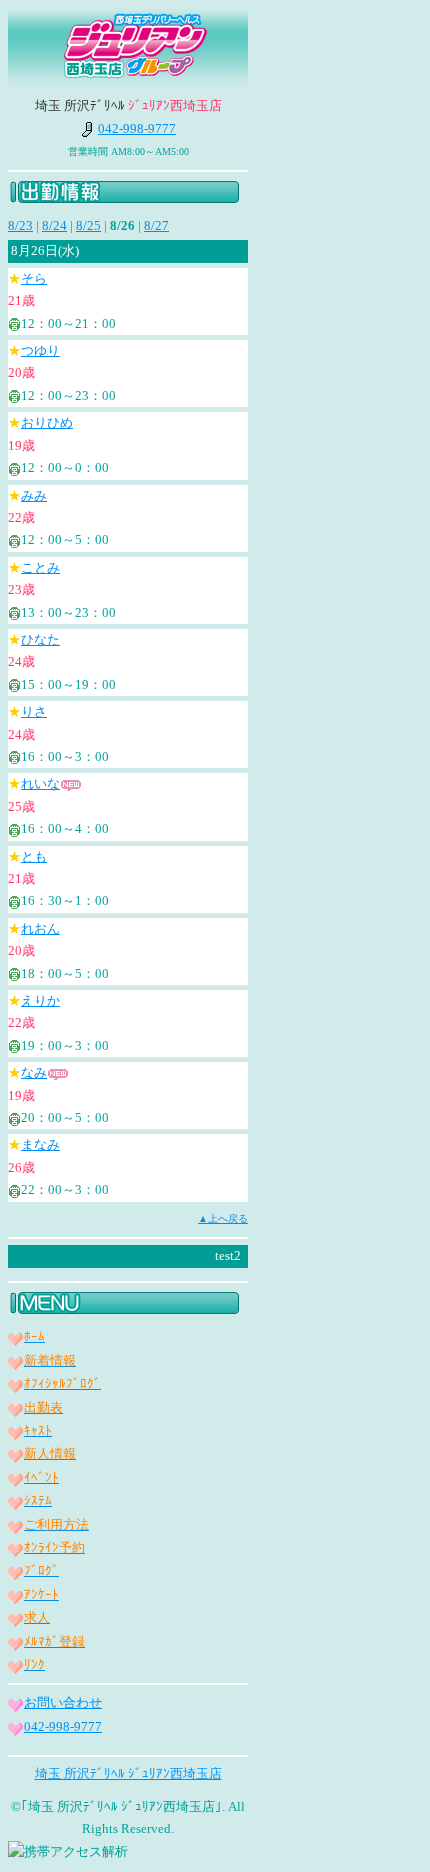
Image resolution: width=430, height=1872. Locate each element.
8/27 (156, 225)
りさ (34, 711)
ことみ (40, 567)
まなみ (40, 1144)
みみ (34, 495)
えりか (40, 1000)
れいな (40, 783)
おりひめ (47, 422)
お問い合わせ (63, 1702)
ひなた (40, 639)
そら (34, 278)
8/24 (54, 225)
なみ (34, 1072)
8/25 (88, 225)
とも (34, 856)
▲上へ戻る (223, 1218)
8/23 (20, 225)
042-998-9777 (137, 128)
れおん (40, 928)
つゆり (40, 350)
